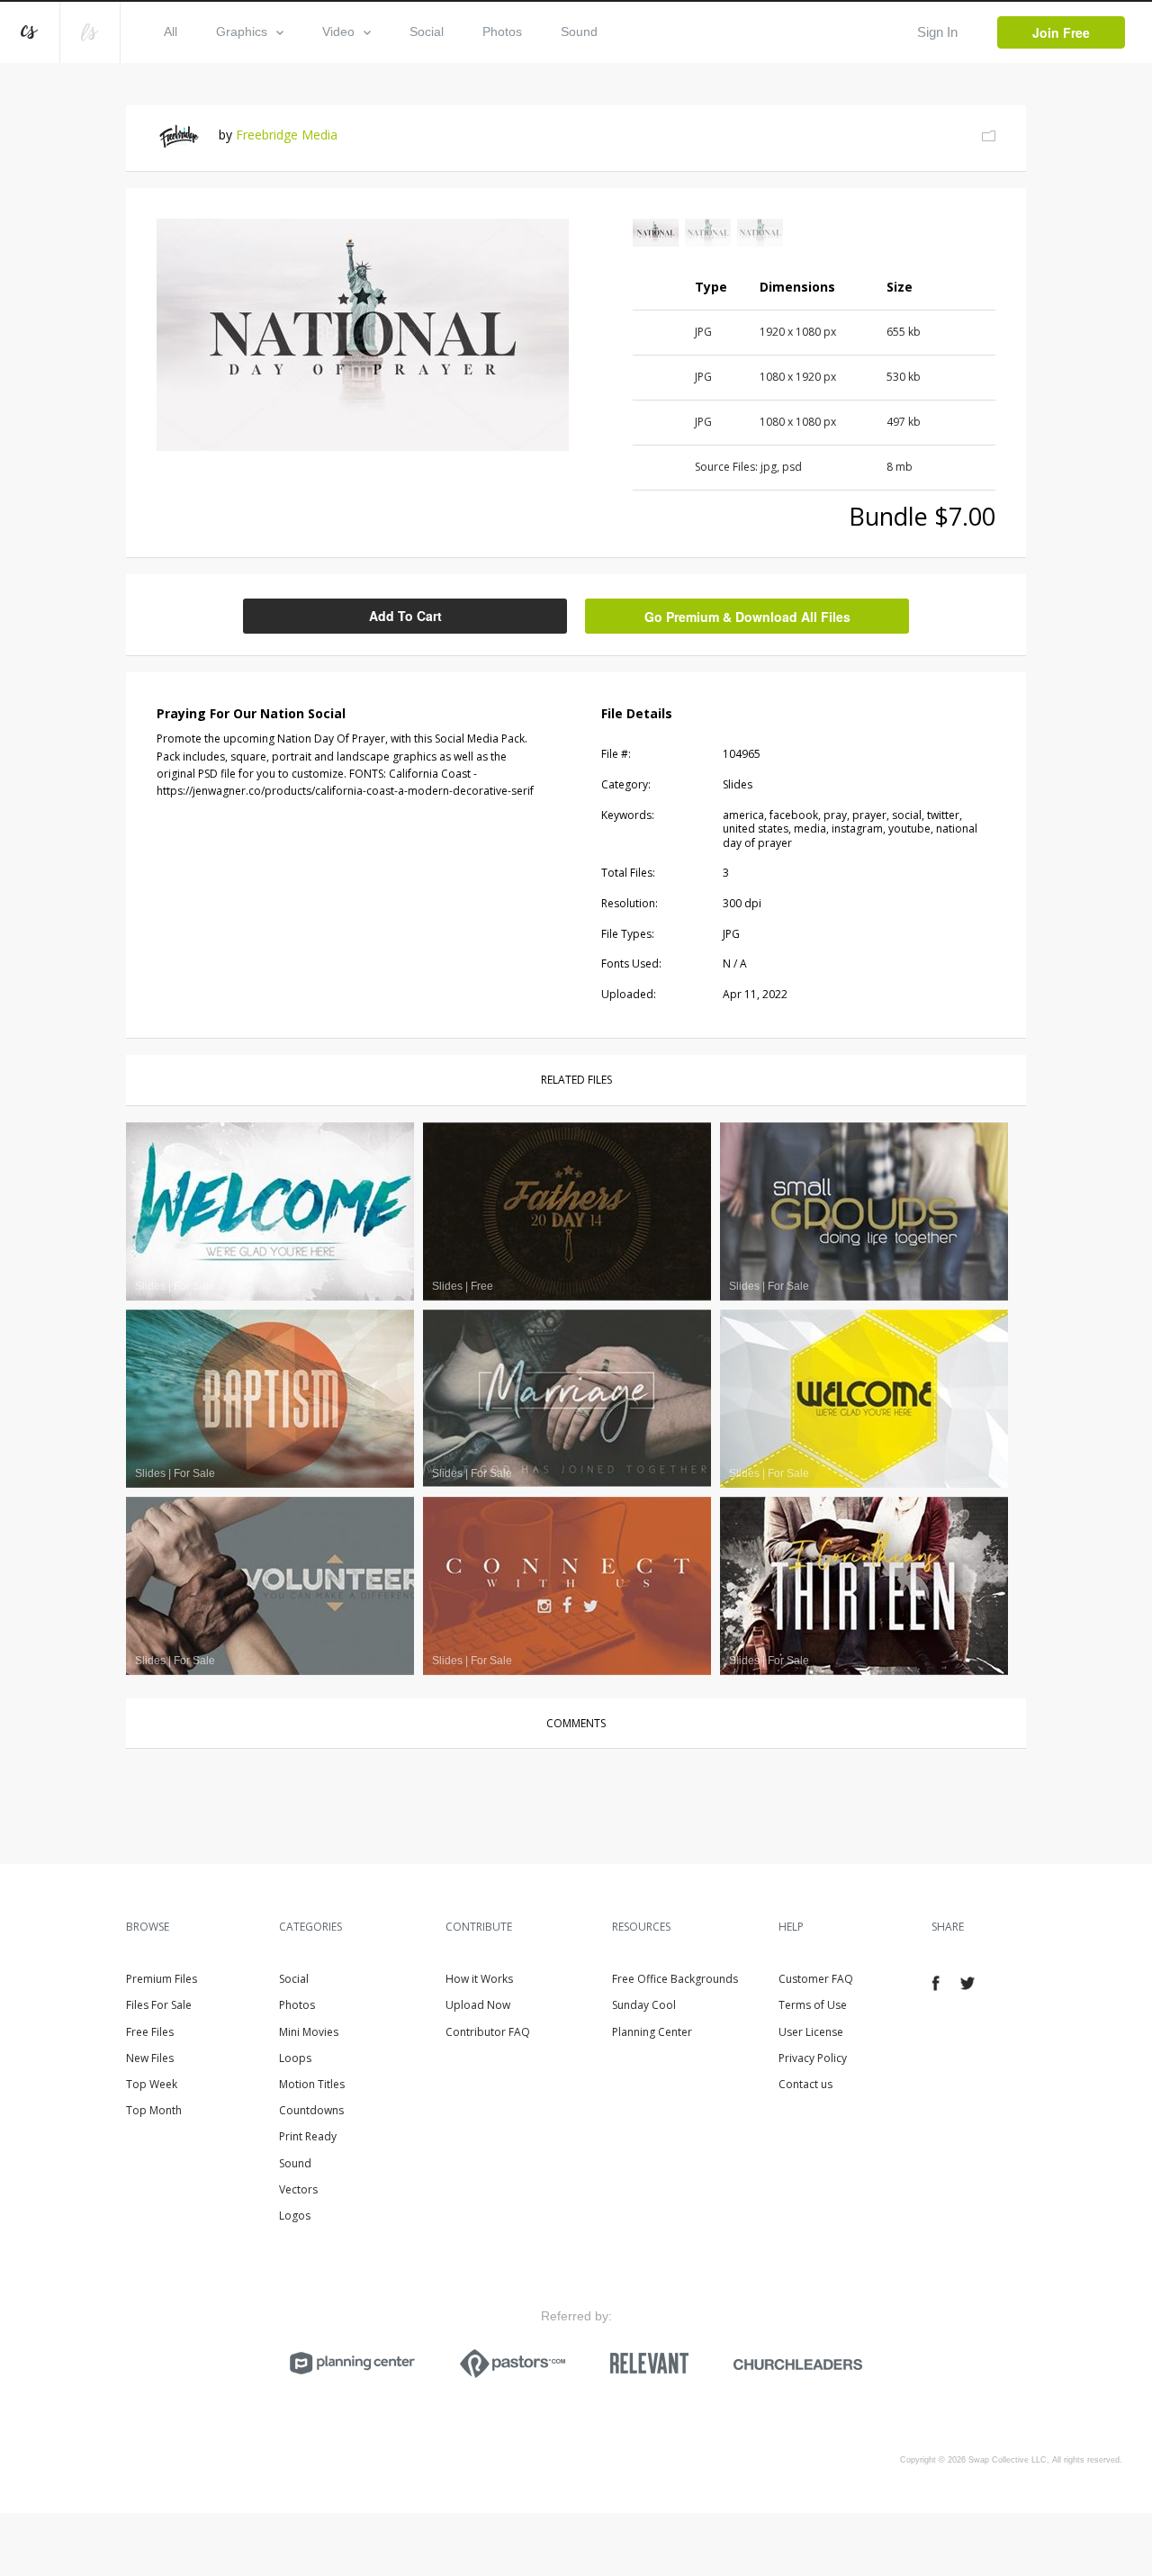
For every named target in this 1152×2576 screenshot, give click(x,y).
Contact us (805, 2084)
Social (427, 32)
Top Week (152, 2084)
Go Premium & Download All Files (747, 617)
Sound (579, 32)
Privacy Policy (813, 2058)
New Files (150, 2058)
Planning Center (652, 2032)
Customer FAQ (816, 1979)
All (171, 32)
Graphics (242, 32)
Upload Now (478, 2005)
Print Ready (308, 2136)
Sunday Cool (644, 2005)
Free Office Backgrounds (675, 1979)
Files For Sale (159, 2005)
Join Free (1061, 32)
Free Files (150, 2032)
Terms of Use (813, 2005)
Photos (502, 32)
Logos (295, 2216)
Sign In (937, 32)
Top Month (154, 2110)
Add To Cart (405, 616)
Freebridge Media (287, 135)
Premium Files (162, 1979)
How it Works (479, 1979)
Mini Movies (309, 2032)
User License (811, 2032)
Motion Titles (312, 2084)
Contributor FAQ (488, 2032)
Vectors (298, 2189)
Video (338, 32)
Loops (295, 2058)
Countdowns (311, 2110)
